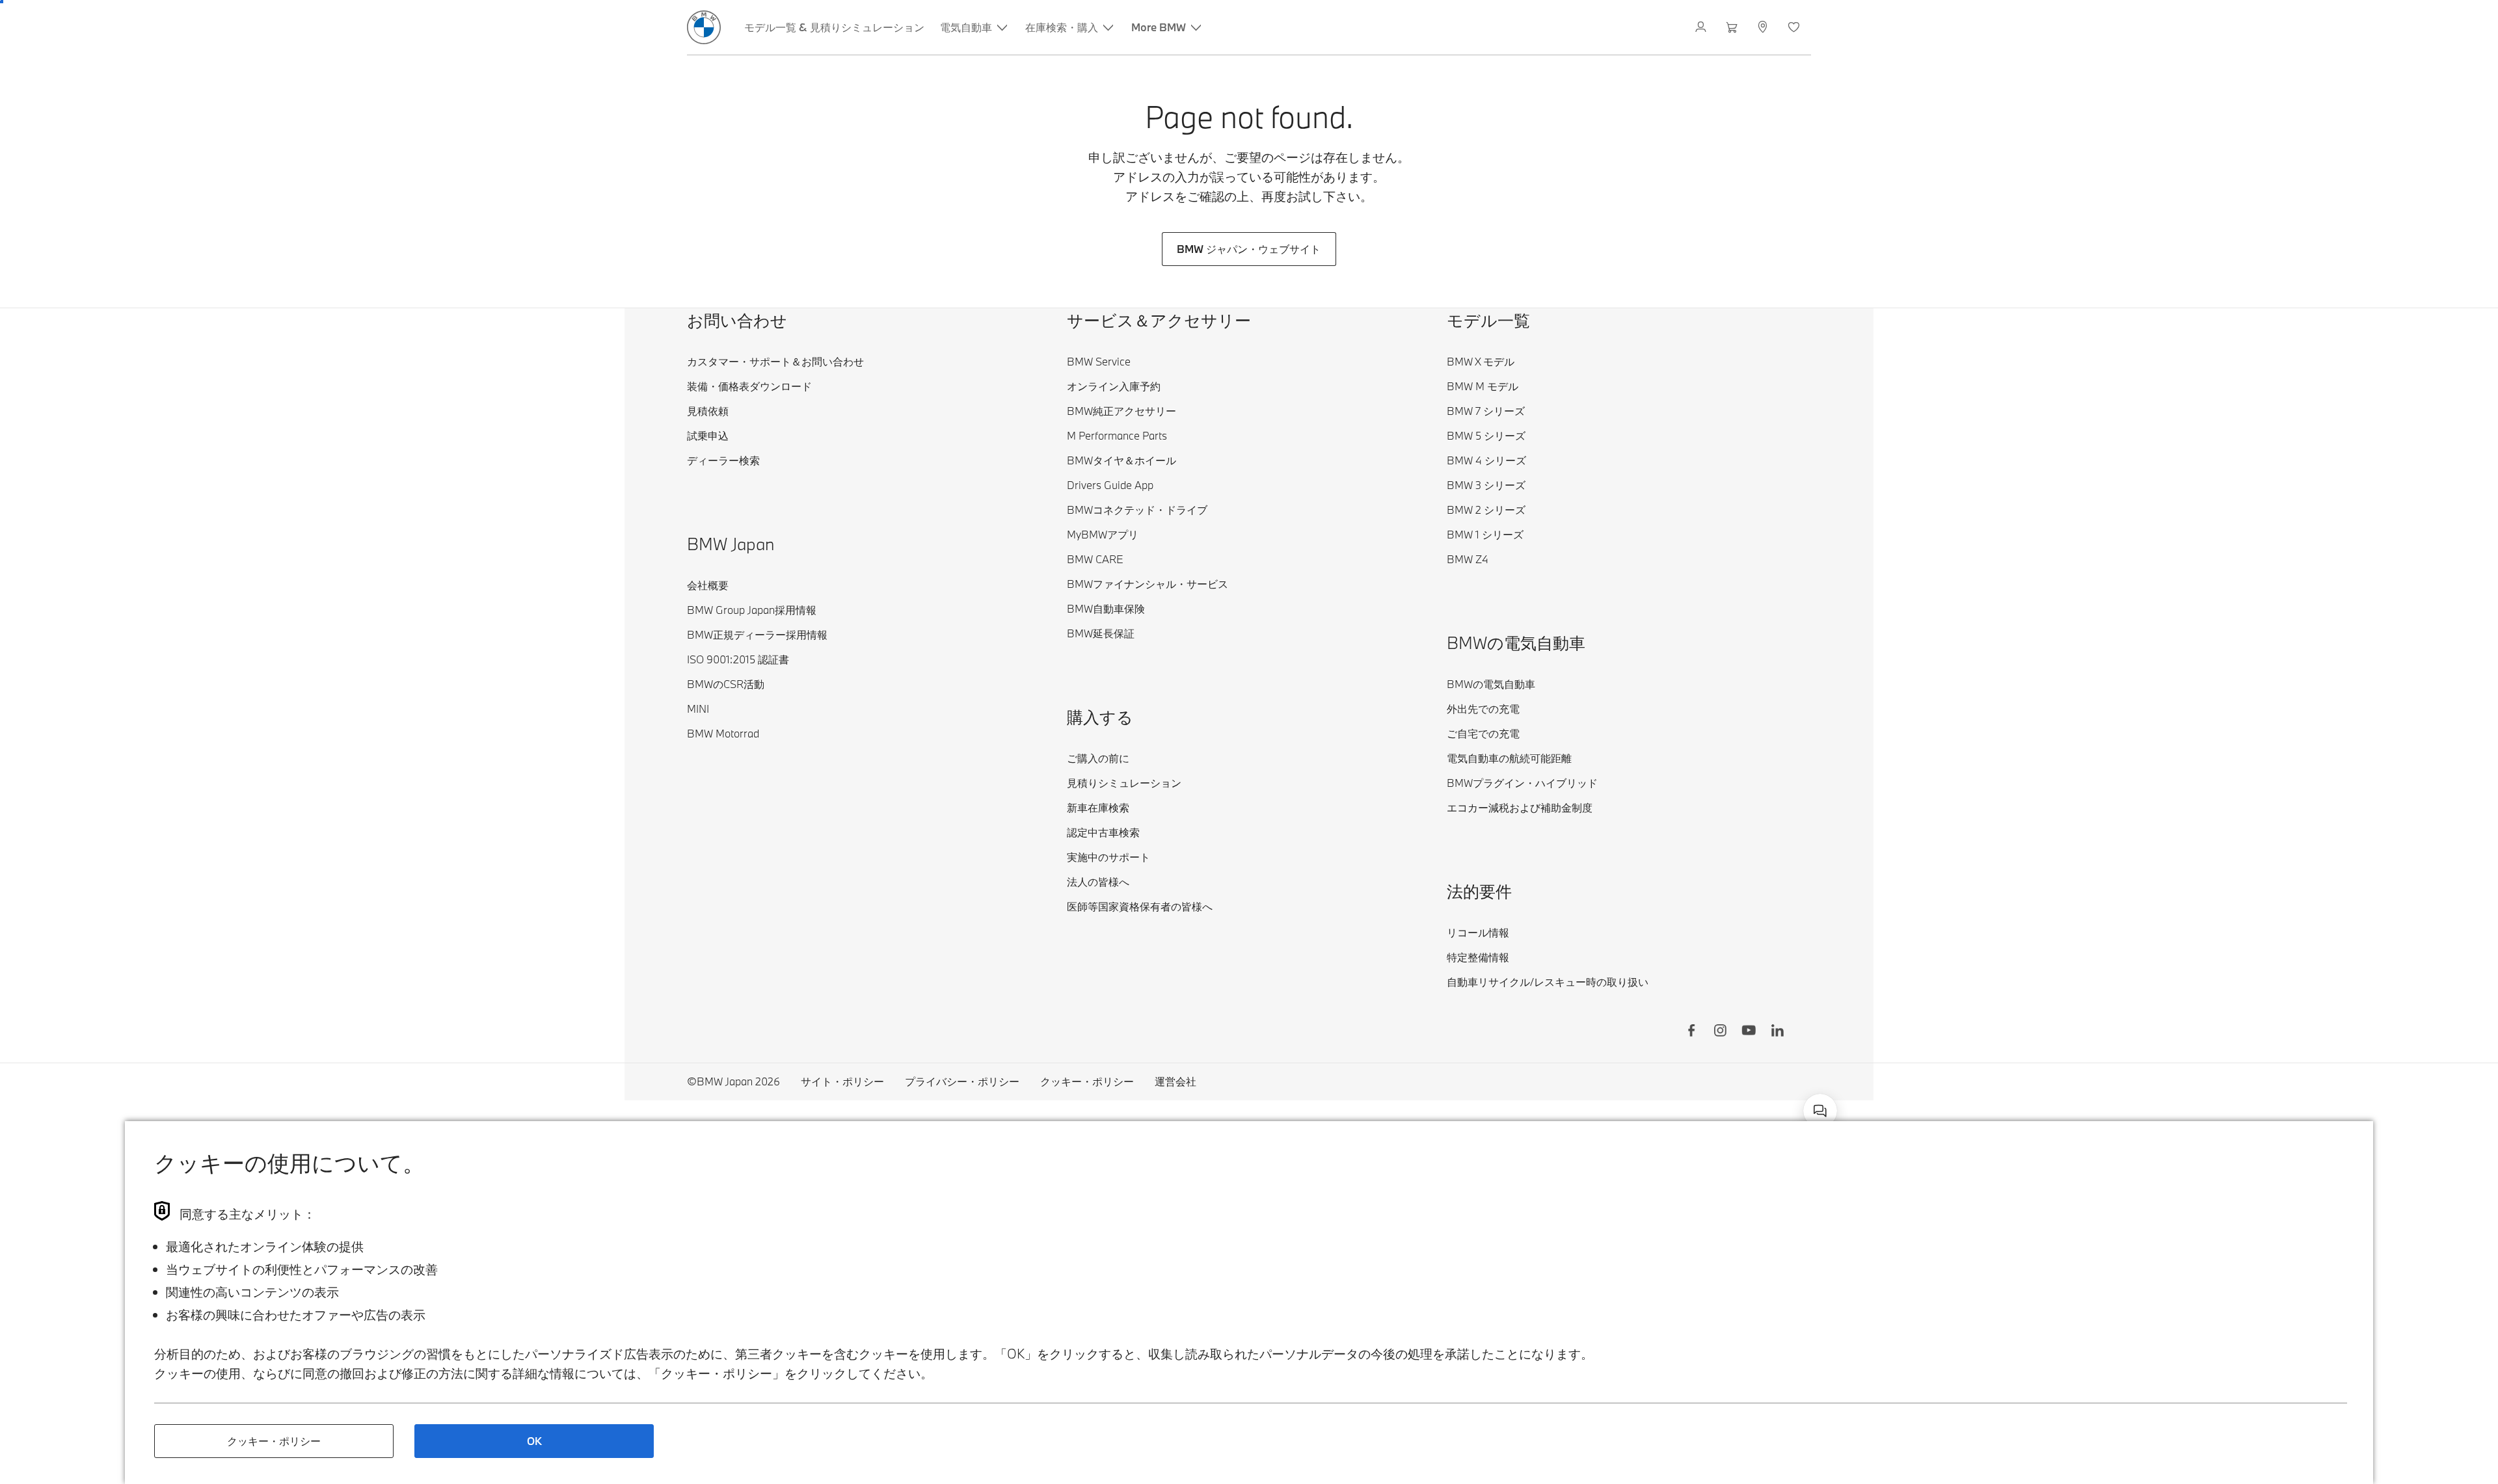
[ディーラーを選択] (1764, 27)
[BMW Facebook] (1691, 1032)
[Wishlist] (1795, 27)
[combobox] (1820, 1111)
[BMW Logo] (704, 27)
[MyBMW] (1702, 27)
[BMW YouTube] (1749, 1032)
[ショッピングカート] (1733, 27)
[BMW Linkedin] (1777, 1032)
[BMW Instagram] (1720, 1032)
